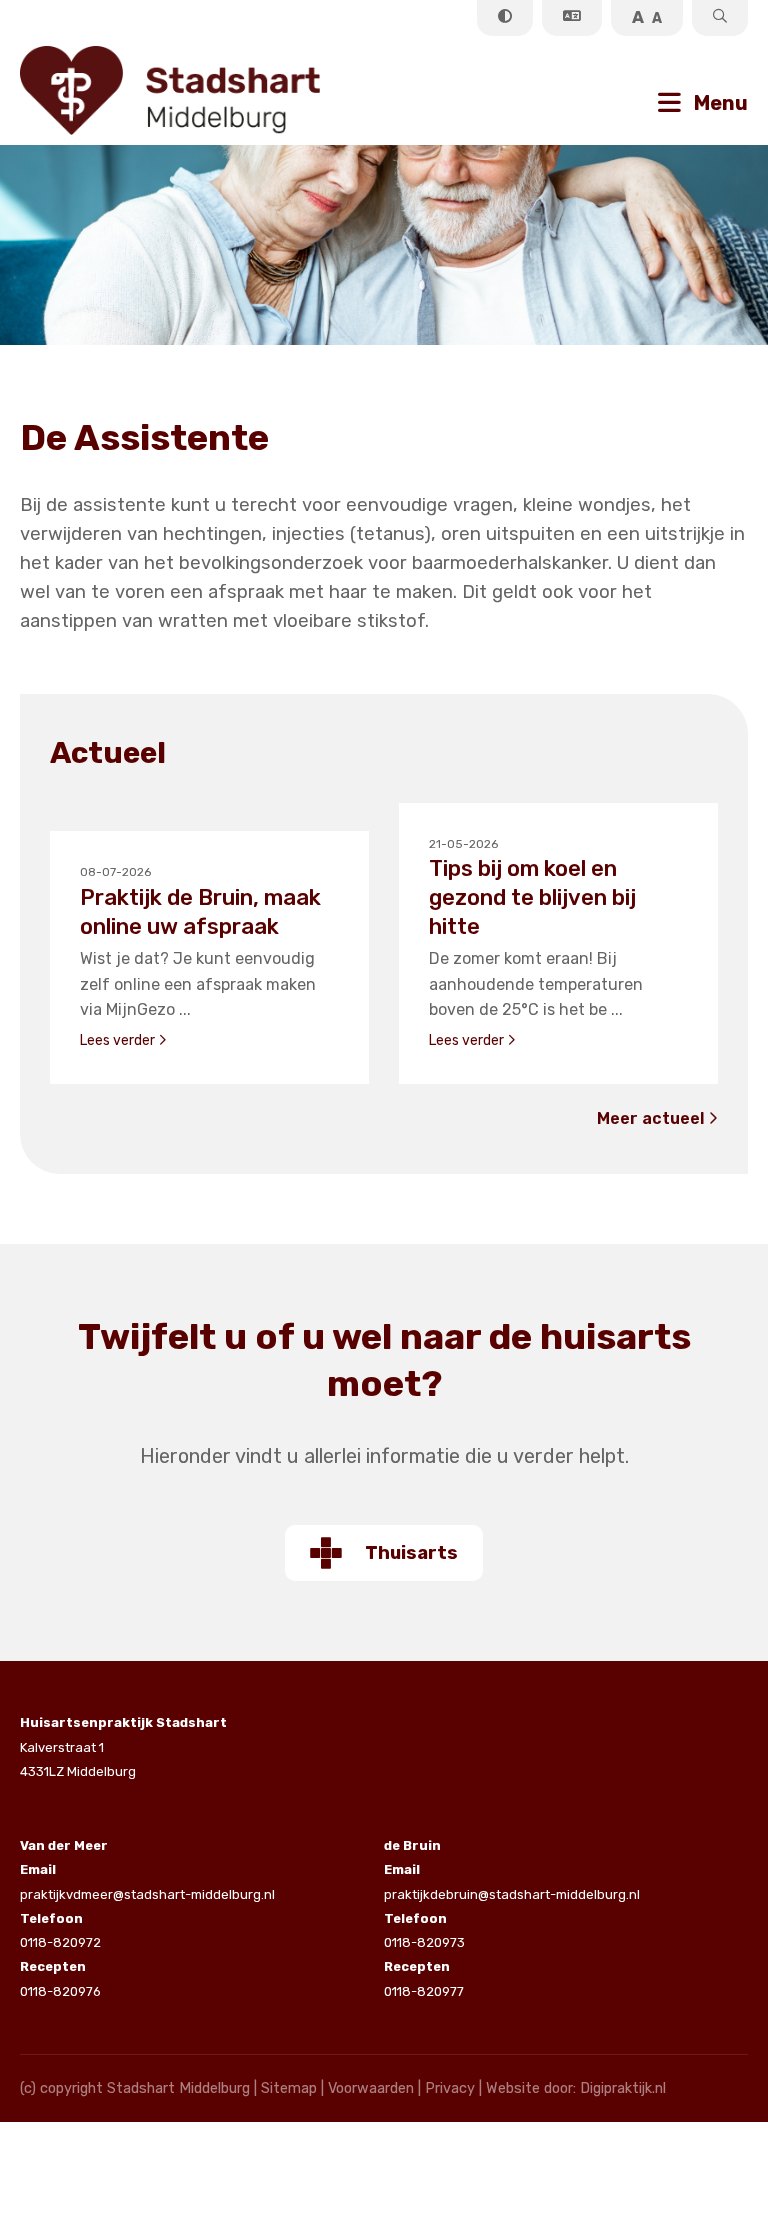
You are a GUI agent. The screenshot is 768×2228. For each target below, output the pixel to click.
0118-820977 (424, 1978)
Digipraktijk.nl (623, 2088)
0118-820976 (60, 1978)
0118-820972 (60, 1930)
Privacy (450, 2088)
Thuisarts (411, 1553)
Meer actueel (652, 1118)
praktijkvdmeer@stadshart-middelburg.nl (147, 1881)
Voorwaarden (371, 2088)
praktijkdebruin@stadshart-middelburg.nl (512, 1881)
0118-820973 (424, 1930)
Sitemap (289, 2088)
